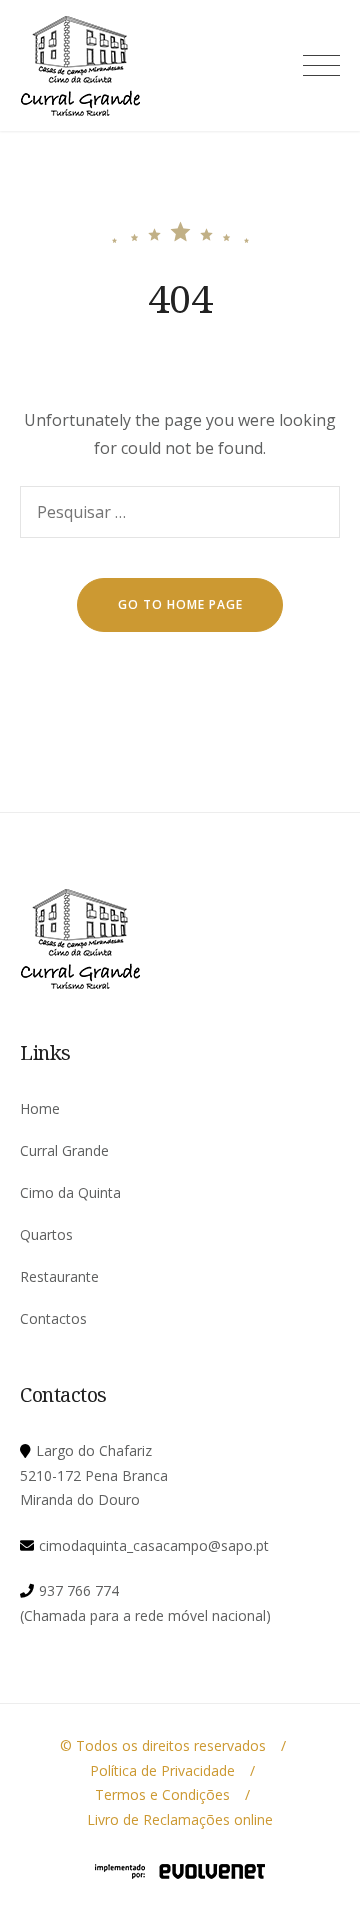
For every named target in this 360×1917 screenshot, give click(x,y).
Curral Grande (64, 1150)
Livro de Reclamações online (180, 1819)
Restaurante (59, 1276)
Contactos (53, 1318)
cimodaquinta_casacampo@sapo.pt (154, 1545)
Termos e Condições (162, 1794)
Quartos (46, 1234)
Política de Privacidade (162, 1770)
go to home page (180, 604)
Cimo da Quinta (70, 1192)
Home (40, 1108)
